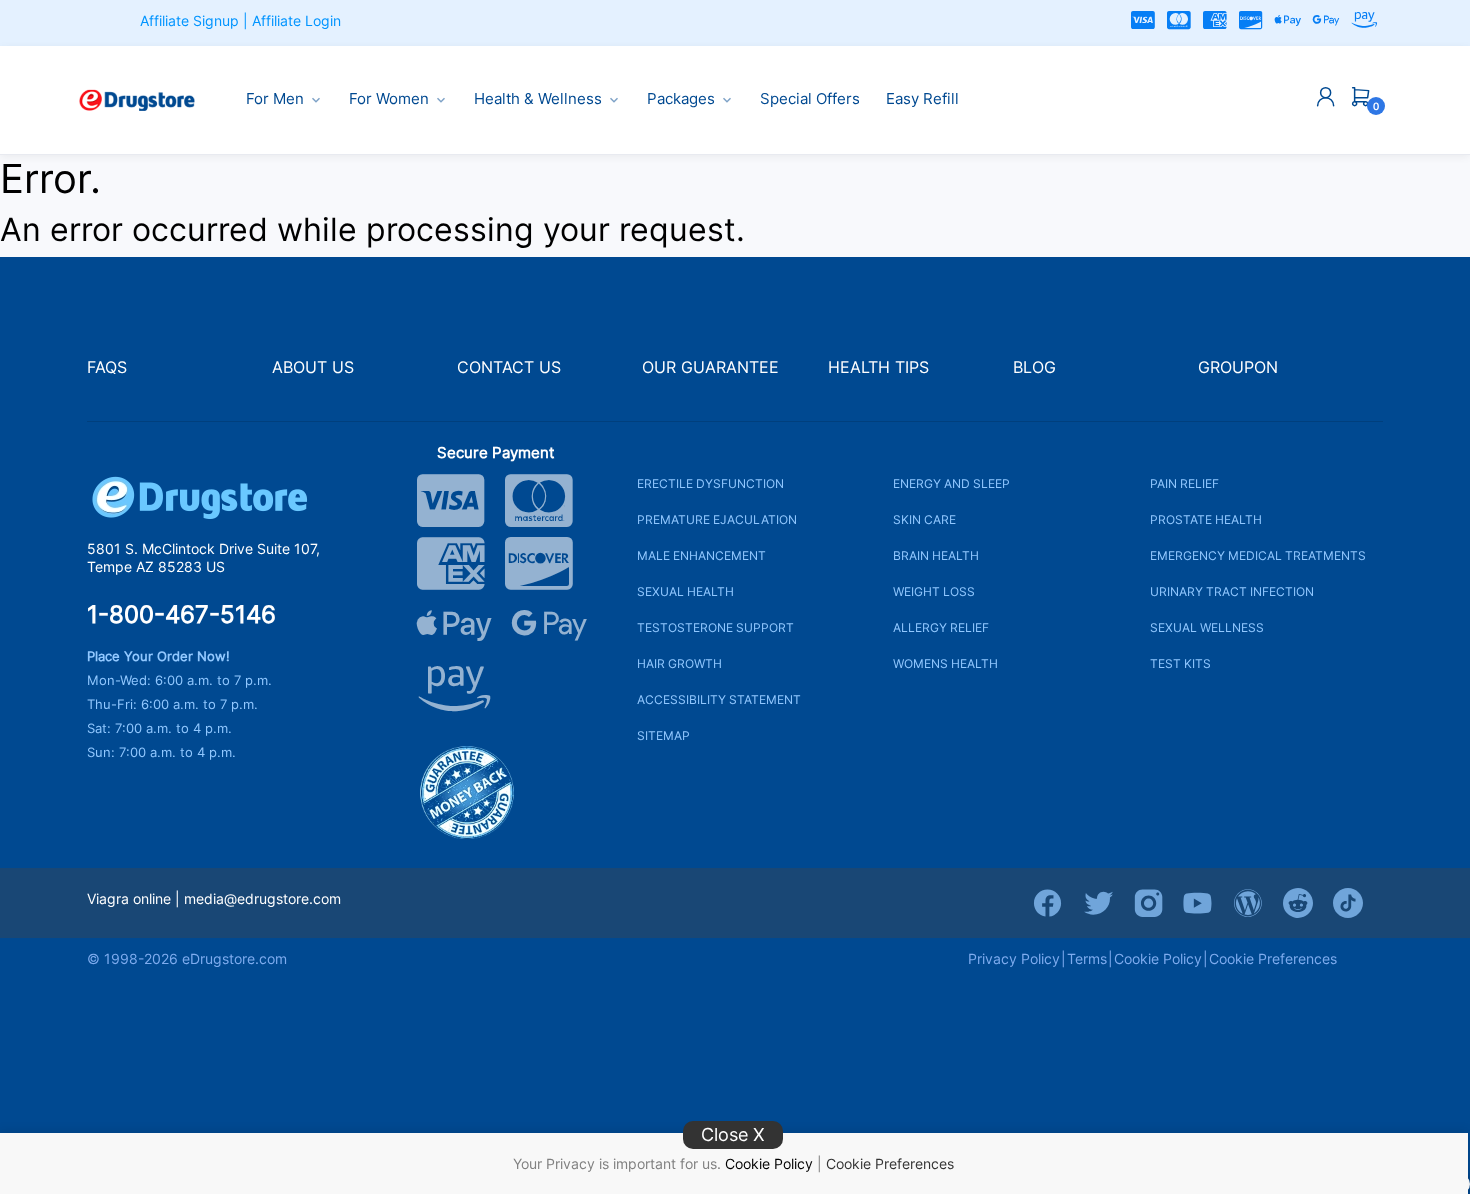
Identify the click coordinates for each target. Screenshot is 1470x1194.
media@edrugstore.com (262, 898)
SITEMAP (663, 735)
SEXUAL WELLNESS (1207, 627)
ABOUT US (313, 367)
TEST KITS (1180, 663)
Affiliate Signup (189, 20)
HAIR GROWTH (679, 663)
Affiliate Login (296, 20)
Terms (1087, 958)
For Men (275, 99)
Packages (681, 99)
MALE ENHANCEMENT (701, 555)
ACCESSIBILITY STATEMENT (719, 699)
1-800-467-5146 (181, 615)
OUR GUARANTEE (710, 367)
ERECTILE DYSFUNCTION (710, 483)
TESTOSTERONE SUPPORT (715, 627)
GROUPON (1238, 367)
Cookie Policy (769, 1163)
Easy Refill (922, 99)
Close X (733, 1134)
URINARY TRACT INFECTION (1232, 591)
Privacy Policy (1014, 958)
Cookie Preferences (890, 1163)
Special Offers (810, 99)
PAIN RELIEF (1184, 483)
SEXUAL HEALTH (685, 591)
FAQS (107, 367)
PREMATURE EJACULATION (717, 519)
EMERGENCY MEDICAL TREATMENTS (1258, 555)
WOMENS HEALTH (945, 663)
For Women (389, 99)
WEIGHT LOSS (934, 591)
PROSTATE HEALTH (1206, 519)
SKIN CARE (924, 519)
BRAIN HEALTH (936, 555)
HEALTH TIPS (878, 367)
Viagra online (129, 898)
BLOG (1034, 367)
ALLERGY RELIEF (941, 627)
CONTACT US (509, 367)
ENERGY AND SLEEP (951, 483)
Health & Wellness (538, 99)
